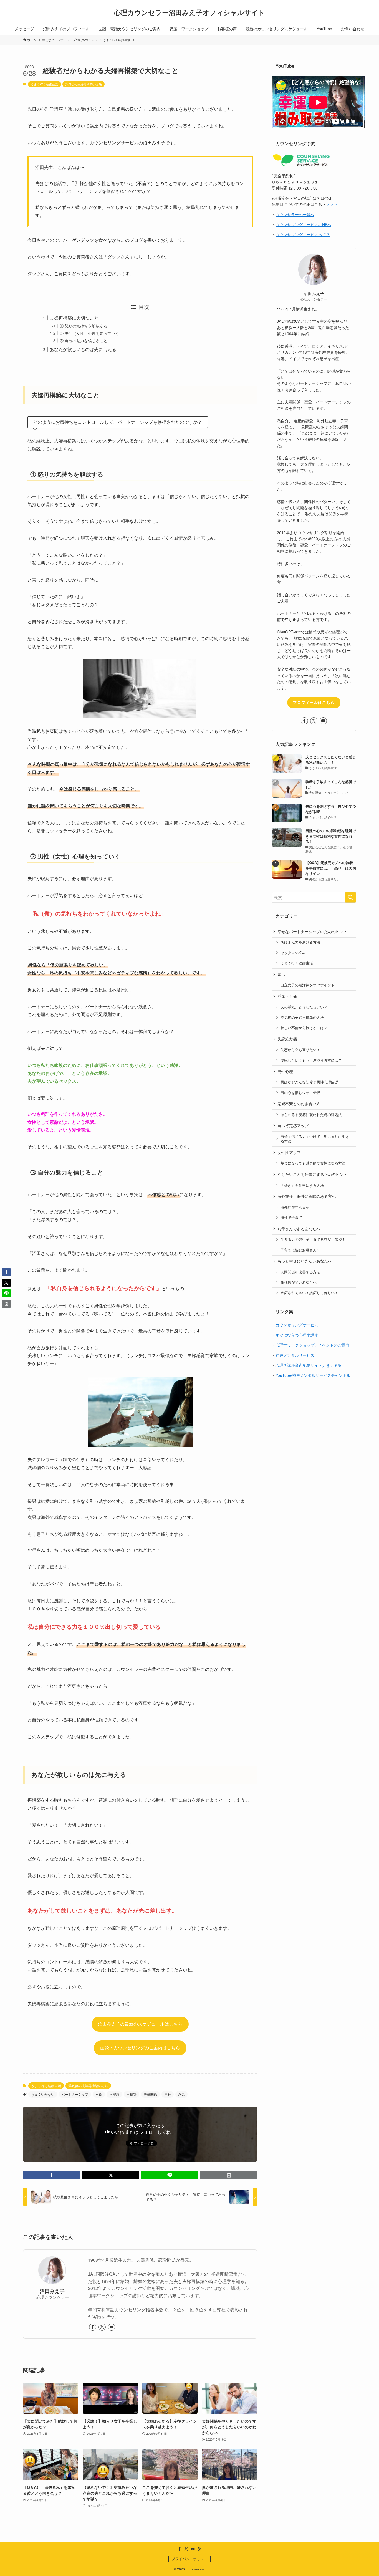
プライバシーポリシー (189, 2559)
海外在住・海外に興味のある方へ (307, 1196)
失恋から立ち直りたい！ (300, 1050)
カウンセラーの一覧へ (295, 214)
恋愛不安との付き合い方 (299, 1103)
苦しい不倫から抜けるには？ (304, 1028)
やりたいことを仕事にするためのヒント (312, 1174)
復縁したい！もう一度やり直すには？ (311, 1060)
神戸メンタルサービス (295, 1355)
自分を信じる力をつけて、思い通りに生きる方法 (315, 1139)
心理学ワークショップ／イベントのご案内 (312, 1345)
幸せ (168, 2094)
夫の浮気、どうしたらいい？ (304, 1007)
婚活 (281, 974)
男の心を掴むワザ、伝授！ (302, 1093)
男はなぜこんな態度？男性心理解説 (309, 1082)
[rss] (199, 2549)
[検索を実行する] (350, 897)
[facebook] (93, 2327)
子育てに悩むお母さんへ (300, 1250)
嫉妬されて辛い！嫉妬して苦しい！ (309, 1293)
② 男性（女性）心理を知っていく (89, 333)
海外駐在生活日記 (295, 1207)
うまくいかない (43, 2094)
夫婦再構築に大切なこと (74, 318)
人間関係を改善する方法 (300, 1272)
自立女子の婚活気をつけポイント (308, 985)
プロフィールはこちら (314, 702)
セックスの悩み (293, 953)
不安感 (114, 2094)
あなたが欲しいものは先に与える (83, 349)
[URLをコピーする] (229, 2175)
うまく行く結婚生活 (45, 84)
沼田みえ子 (52, 2291)
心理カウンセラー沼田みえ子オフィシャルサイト (189, 12)
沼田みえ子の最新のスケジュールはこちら (140, 2024)
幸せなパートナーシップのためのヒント (312, 931)
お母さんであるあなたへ (299, 1229)
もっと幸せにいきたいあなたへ (305, 1261)
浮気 (181, 2094)
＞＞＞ (332, 204)
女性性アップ (289, 1152)
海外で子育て (291, 1218)
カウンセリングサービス (297, 1325)
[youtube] (112, 2327)
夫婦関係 (150, 2094)
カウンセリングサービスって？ (303, 234)
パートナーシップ (75, 2094)
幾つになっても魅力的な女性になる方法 (313, 1163)
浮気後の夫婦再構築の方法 (84, 84)
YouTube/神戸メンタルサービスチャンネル (313, 1375)
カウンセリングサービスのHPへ (303, 224)
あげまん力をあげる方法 (300, 942)
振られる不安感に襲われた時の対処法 (311, 1115)
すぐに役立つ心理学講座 (297, 1335)
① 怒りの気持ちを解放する (84, 326)
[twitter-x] (102, 2327)
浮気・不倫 (287, 996)
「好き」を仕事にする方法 (302, 1185)
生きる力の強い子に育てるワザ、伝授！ (313, 1239)
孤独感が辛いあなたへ (299, 1282)
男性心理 (285, 1071)
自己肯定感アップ (293, 1125)
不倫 (99, 2094)
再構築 (132, 2094)
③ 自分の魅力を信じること (84, 340)
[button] (51, 2175)
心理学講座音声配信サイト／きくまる (309, 1365)
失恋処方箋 (287, 1039)
